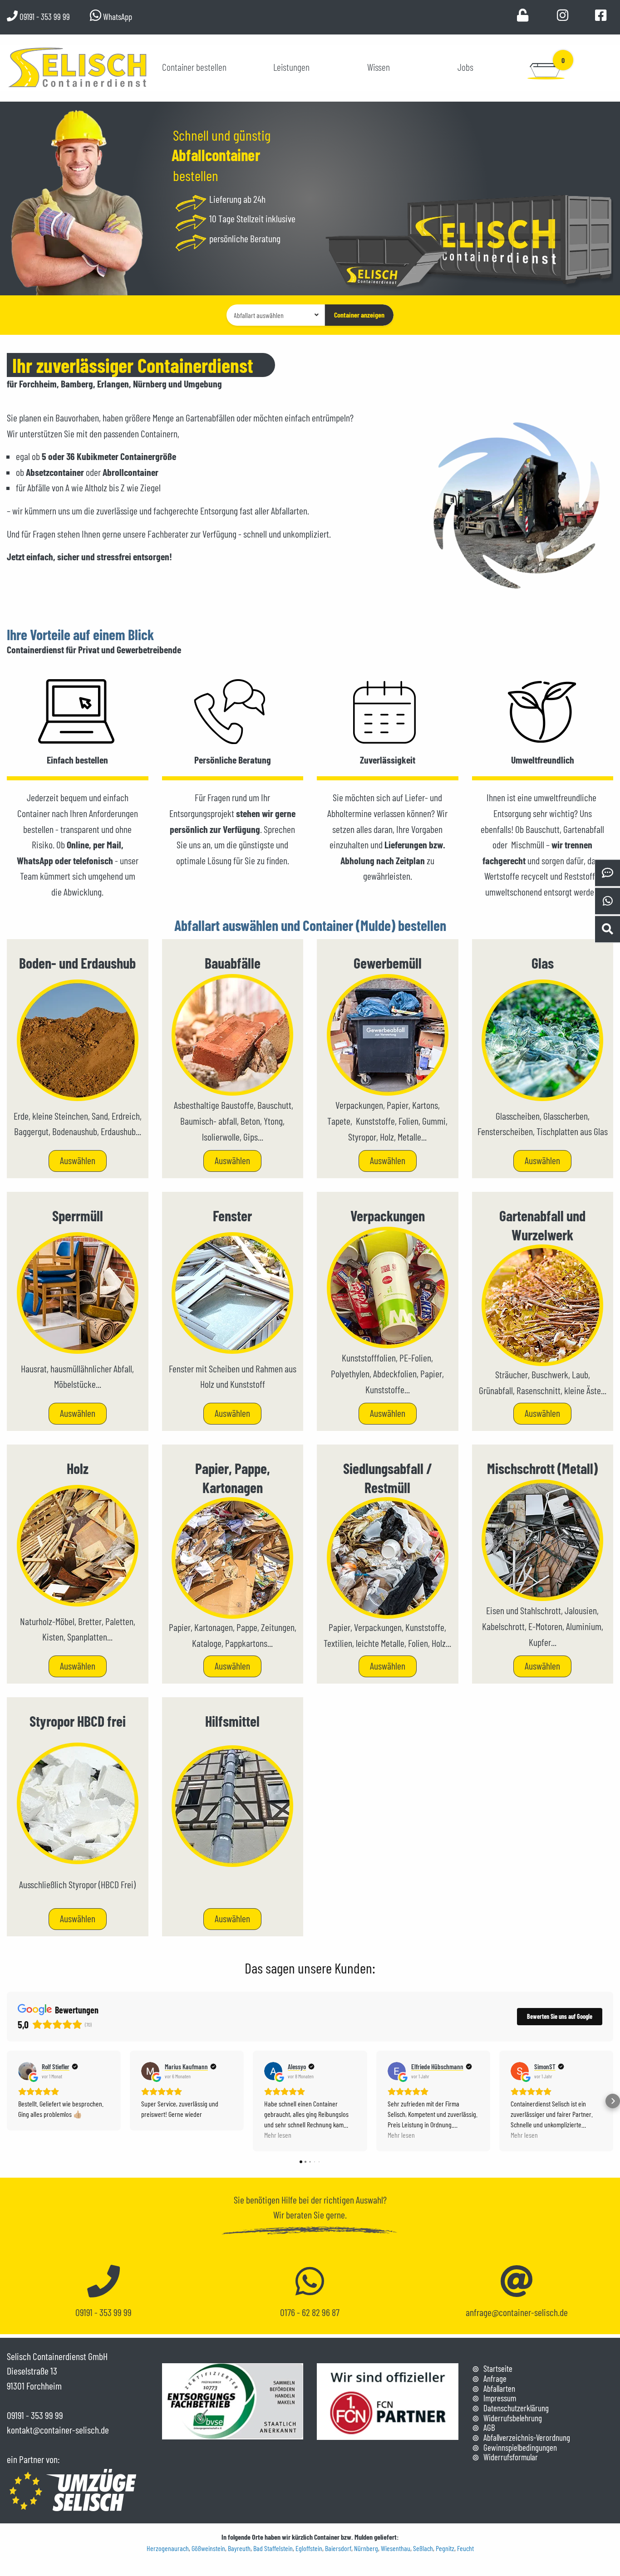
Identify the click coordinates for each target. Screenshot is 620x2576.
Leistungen (291, 67)
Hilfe (289, 2199)
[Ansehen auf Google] (27, 2071)
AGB (489, 2427)
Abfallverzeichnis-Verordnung (527, 2437)
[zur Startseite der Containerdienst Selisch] (78, 66)
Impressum (500, 2398)
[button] (7, 2101)
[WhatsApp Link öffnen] (607, 901)
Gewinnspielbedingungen (520, 2447)
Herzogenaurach (168, 2548)
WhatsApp (117, 17)
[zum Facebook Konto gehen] (601, 17)
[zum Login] (523, 17)
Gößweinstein (208, 2548)
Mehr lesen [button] (278, 2135)
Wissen (379, 67)
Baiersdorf (338, 2548)
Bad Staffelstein (273, 2548)
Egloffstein (309, 2548)
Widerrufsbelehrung (513, 2418)
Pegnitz (445, 2548)
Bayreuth (239, 2548)
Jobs (465, 67)
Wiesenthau (396, 2548)
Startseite (498, 2368)
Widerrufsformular (511, 2457)
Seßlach (423, 2548)
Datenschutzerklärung (516, 2408)
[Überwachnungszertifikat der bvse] (233, 2400)
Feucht (465, 2548)
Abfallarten (499, 2388)
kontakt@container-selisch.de (58, 2429)
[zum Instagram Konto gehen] (563, 17)
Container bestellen (194, 67)
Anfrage (495, 2378)
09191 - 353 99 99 (44, 17)
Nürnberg (366, 2548)
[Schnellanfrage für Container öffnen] (607, 873)
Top (606, 2543)
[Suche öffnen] (607, 929)
